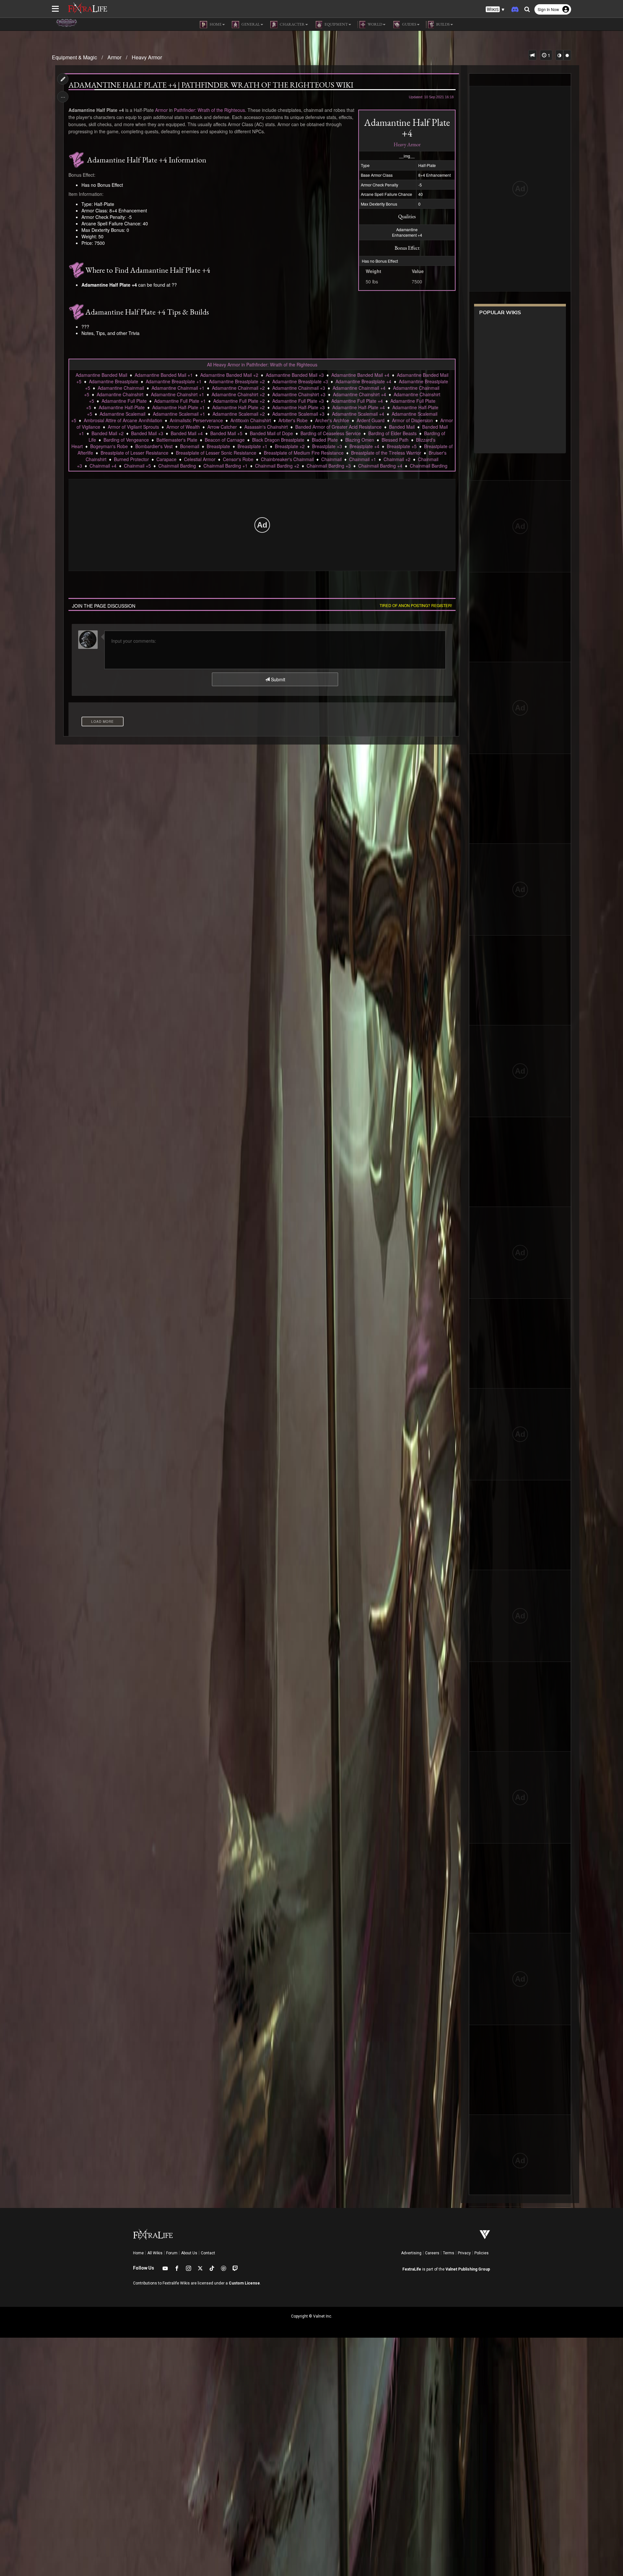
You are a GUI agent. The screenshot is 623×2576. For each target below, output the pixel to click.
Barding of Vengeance (126, 440)
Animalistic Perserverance (196, 420)
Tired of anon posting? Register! (416, 605)
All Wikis (155, 2253)
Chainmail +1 (363, 459)
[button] (495, 10)
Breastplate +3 (327, 446)
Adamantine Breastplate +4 (363, 381)
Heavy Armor (147, 57)
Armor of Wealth (183, 427)
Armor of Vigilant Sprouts (133, 427)
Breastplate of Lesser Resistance (134, 453)
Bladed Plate (325, 440)
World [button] (375, 24)
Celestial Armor (200, 459)
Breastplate (218, 446)
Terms (449, 2253)
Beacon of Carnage (225, 440)
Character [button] (292, 24)
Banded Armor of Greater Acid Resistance (338, 427)
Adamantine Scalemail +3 (298, 414)
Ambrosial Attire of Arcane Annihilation (123, 420)
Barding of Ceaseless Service (331, 433)
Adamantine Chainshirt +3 (299, 394)
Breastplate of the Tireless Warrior (386, 453)
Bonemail (190, 446)
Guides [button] (409, 24)
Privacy (464, 2253)
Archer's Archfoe (332, 420)
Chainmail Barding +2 (277, 466)
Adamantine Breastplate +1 (174, 381)
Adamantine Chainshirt (120, 394)
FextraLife (412, 2269)
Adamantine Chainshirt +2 (238, 394)
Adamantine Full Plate (124, 401)
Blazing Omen (360, 440)
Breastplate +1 (252, 446)
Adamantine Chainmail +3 (299, 388)
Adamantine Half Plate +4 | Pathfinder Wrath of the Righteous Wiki (211, 85)
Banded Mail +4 (187, 433)
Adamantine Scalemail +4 (358, 414)
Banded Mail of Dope (271, 433)
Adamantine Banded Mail (101, 375)
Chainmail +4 (103, 466)
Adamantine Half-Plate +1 (178, 407)
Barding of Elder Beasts (392, 433)
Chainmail (331, 459)
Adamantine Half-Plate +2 (238, 407)
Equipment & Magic (74, 57)
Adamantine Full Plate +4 (357, 401)
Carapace (166, 459)
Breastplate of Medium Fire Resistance (304, 453)
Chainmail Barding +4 (380, 466)
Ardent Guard (371, 420)
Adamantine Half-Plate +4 (359, 407)
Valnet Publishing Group (468, 2269)
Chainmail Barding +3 (329, 466)
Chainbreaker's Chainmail (287, 459)
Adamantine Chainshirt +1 (177, 394)
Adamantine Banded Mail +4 (360, 375)
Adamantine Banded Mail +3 (295, 375)
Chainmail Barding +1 (226, 466)
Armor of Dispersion (412, 420)
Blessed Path (395, 440)
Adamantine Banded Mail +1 (164, 375)
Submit (277, 679)
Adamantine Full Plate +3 (298, 401)
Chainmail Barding (177, 466)
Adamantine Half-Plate (122, 407)
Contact (208, 2253)
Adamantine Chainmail (121, 388)
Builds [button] (443, 24)
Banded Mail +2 (108, 433)
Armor (114, 57)
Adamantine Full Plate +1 (180, 401)
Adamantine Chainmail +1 (178, 388)
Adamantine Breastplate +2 (237, 381)
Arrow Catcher (222, 427)
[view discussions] (532, 55)
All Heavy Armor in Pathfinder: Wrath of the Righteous (262, 364)
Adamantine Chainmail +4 (359, 388)
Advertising (411, 2253)
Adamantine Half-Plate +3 (299, 407)
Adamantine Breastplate (114, 381)
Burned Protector (131, 459)
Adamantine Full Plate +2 (239, 401)
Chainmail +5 (137, 466)
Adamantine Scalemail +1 (179, 414)
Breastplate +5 (402, 446)
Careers (432, 2253)
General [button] (250, 24)
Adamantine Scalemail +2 (239, 414)
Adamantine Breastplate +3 (300, 381)
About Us (189, 2253)
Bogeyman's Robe (109, 446)
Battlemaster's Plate (177, 440)
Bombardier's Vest (154, 446)
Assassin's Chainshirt (266, 427)
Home (138, 2253)
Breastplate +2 (290, 446)
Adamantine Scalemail (122, 414)
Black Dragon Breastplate (278, 440)
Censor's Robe (238, 459)
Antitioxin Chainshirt (251, 420)
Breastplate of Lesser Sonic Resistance (216, 453)
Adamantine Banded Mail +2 (229, 375)
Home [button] (215, 24)
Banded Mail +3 (147, 433)
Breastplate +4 (364, 446)
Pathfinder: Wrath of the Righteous (209, 110)
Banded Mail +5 (226, 433)
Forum (172, 2253)
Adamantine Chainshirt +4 (360, 394)
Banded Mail (402, 427)
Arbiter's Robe (293, 420)
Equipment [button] (336, 24)
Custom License (244, 2283)
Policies (482, 2253)
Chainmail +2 (397, 459)
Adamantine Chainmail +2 (238, 388)
